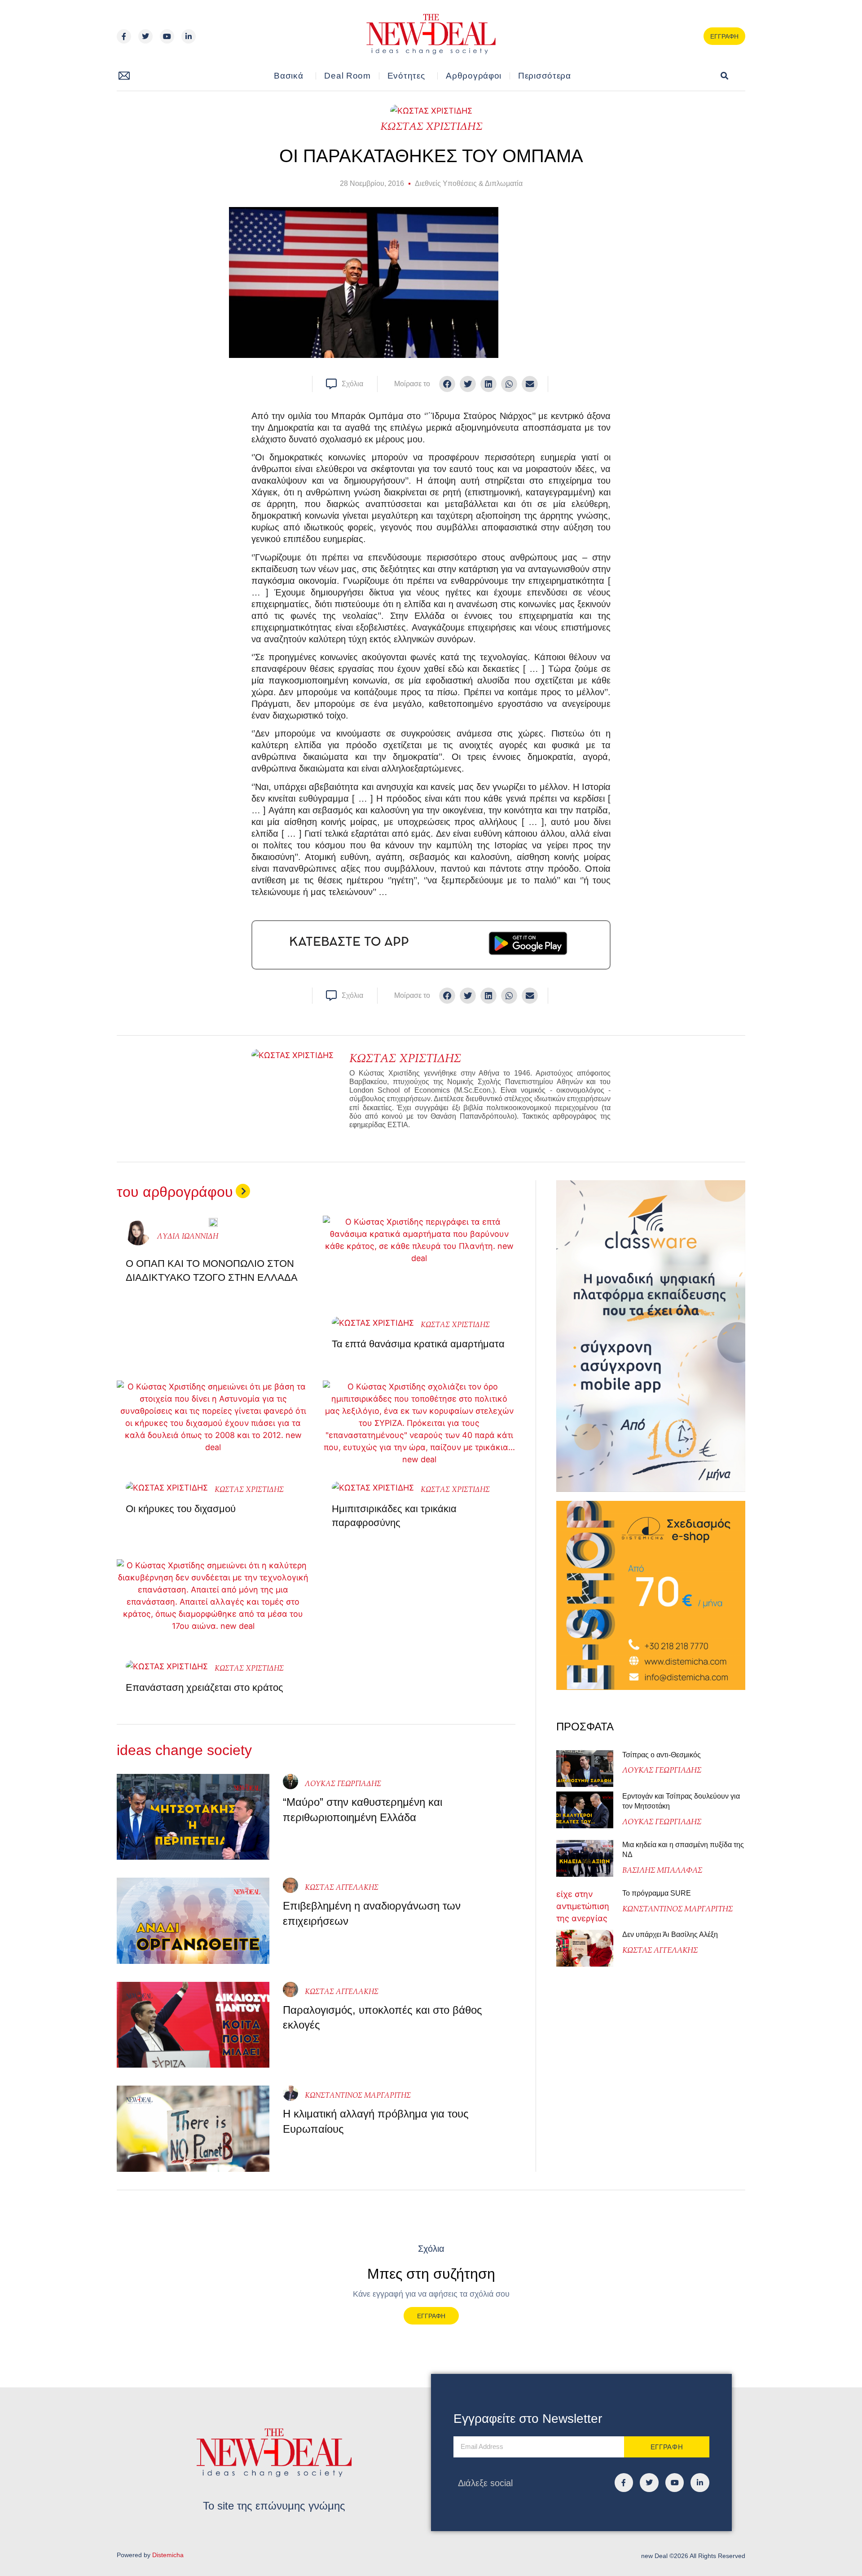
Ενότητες (406, 76)
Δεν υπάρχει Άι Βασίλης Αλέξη (670, 1934)
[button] (724, 76)
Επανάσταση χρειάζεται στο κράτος (205, 1687)
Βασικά (288, 76)
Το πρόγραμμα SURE (657, 1893)
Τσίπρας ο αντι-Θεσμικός (662, 1755)
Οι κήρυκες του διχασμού (181, 1509)
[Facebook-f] (124, 36)
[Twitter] (145, 36)
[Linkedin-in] (189, 36)
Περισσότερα (545, 76)
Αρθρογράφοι (474, 76)
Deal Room (347, 76)
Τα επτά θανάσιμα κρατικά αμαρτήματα (418, 1344)
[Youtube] (167, 36)
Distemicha (168, 2555)
